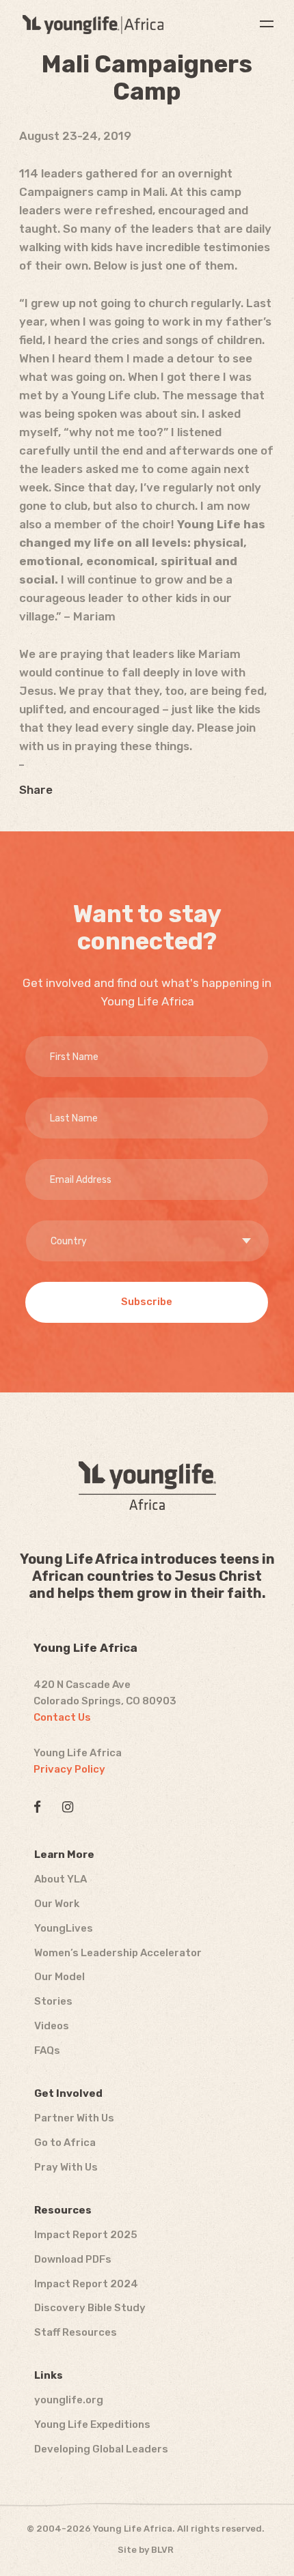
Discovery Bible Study (90, 2308)
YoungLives (64, 1928)
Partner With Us (74, 2118)
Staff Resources (76, 2332)
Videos (52, 2026)
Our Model (59, 1977)
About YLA (61, 1879)
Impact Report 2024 (86, 2284)
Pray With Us (66, 2167)
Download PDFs (73, 2259)
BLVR (162, 2550)
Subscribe (147, 1302)
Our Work (57, 1904)
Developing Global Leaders (101, 2449)
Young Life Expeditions (92, 2424)
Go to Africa (65, 2143)
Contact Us (62, 1717)
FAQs (47, 2050)
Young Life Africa (93, 25)
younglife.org (69, 2400)
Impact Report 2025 (86, 2235)
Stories (53, 2001)
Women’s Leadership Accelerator (118, 1953)
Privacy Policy (69, 1769)
